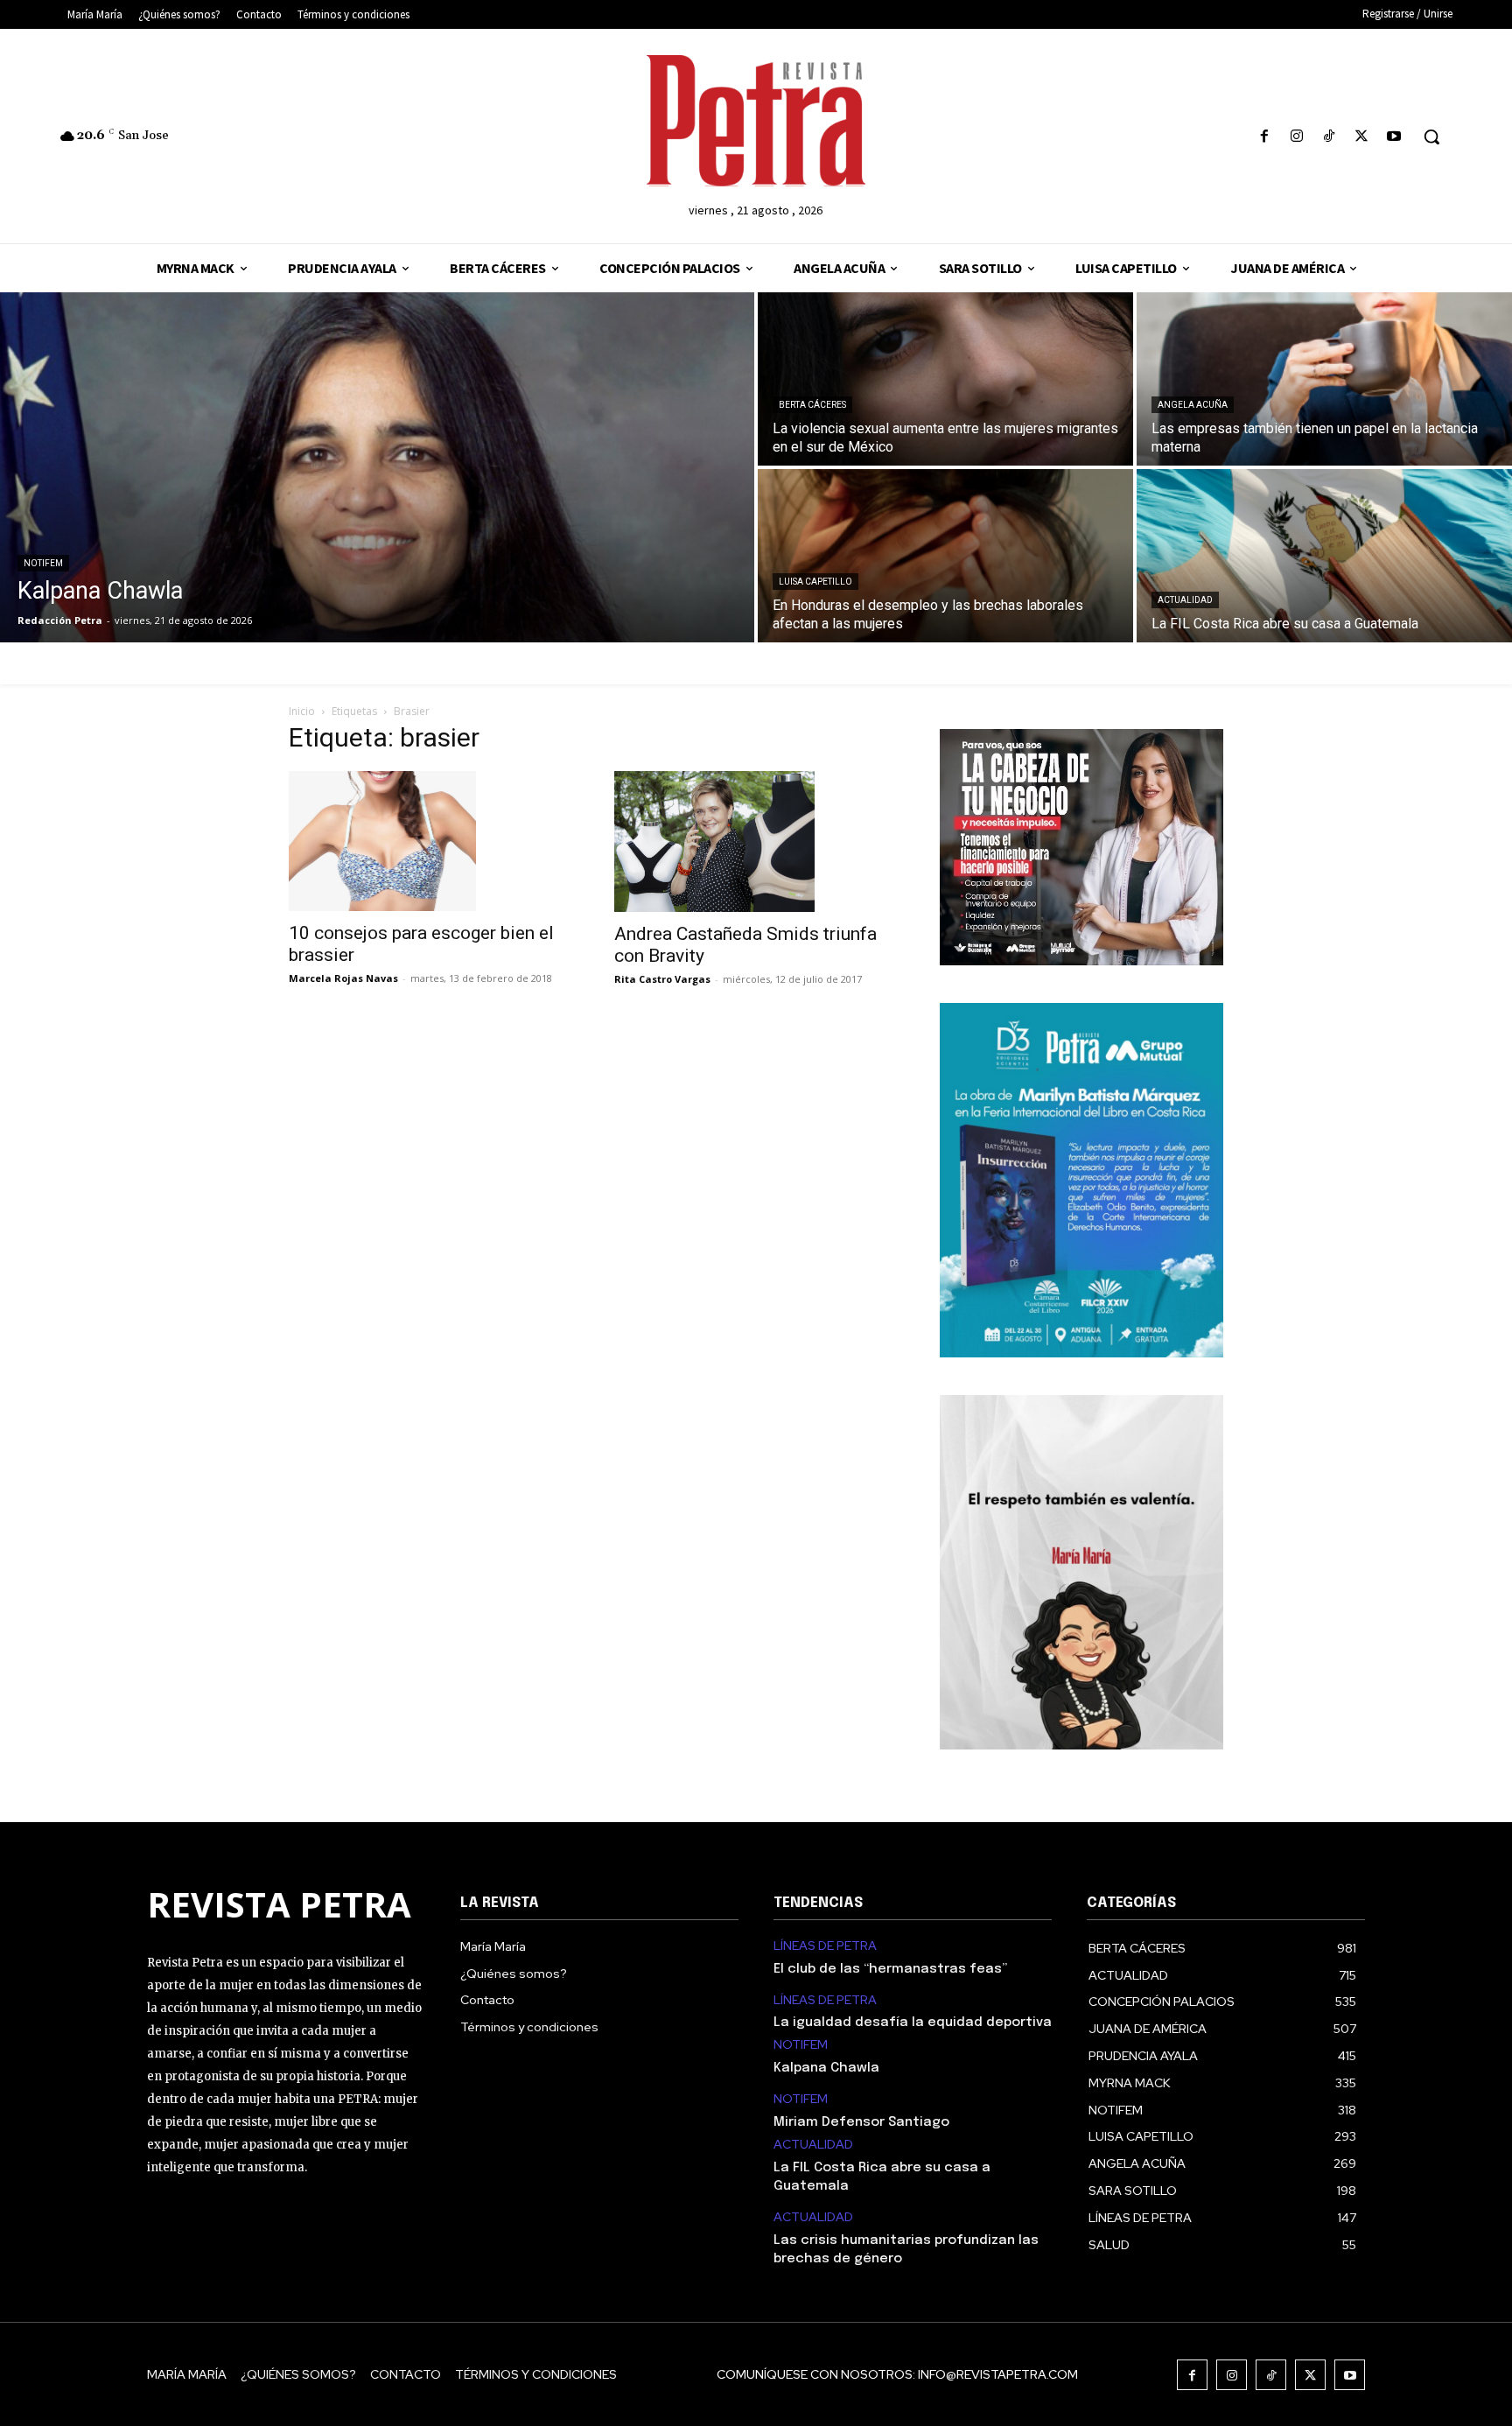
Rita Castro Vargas (662, 979)
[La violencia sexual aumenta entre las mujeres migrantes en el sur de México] (945, 379)
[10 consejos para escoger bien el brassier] (430, 841)
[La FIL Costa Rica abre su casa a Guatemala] (1324, 556)
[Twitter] (1362, 137)
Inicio (302, 711)
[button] (1431, 137)
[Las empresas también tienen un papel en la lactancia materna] (1324, 379)
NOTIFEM (43, 563)
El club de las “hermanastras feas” (890, 1969)
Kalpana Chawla (826, 2068)
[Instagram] (1296, 137)
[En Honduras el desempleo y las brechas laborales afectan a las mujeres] (945, 556)
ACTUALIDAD (1185, 600)
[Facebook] (1264, 137)
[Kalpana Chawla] (377, 467)
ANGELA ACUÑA (1193, 405)
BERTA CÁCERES (812, 405)
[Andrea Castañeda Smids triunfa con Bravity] (756, 841)
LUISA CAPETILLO (815, 582)
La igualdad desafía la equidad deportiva (913, 2023)
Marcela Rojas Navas (343, 978)
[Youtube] (1394, 137)
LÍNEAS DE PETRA (825, 1946)
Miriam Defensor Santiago (861, 2122)
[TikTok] (1329, 137)
